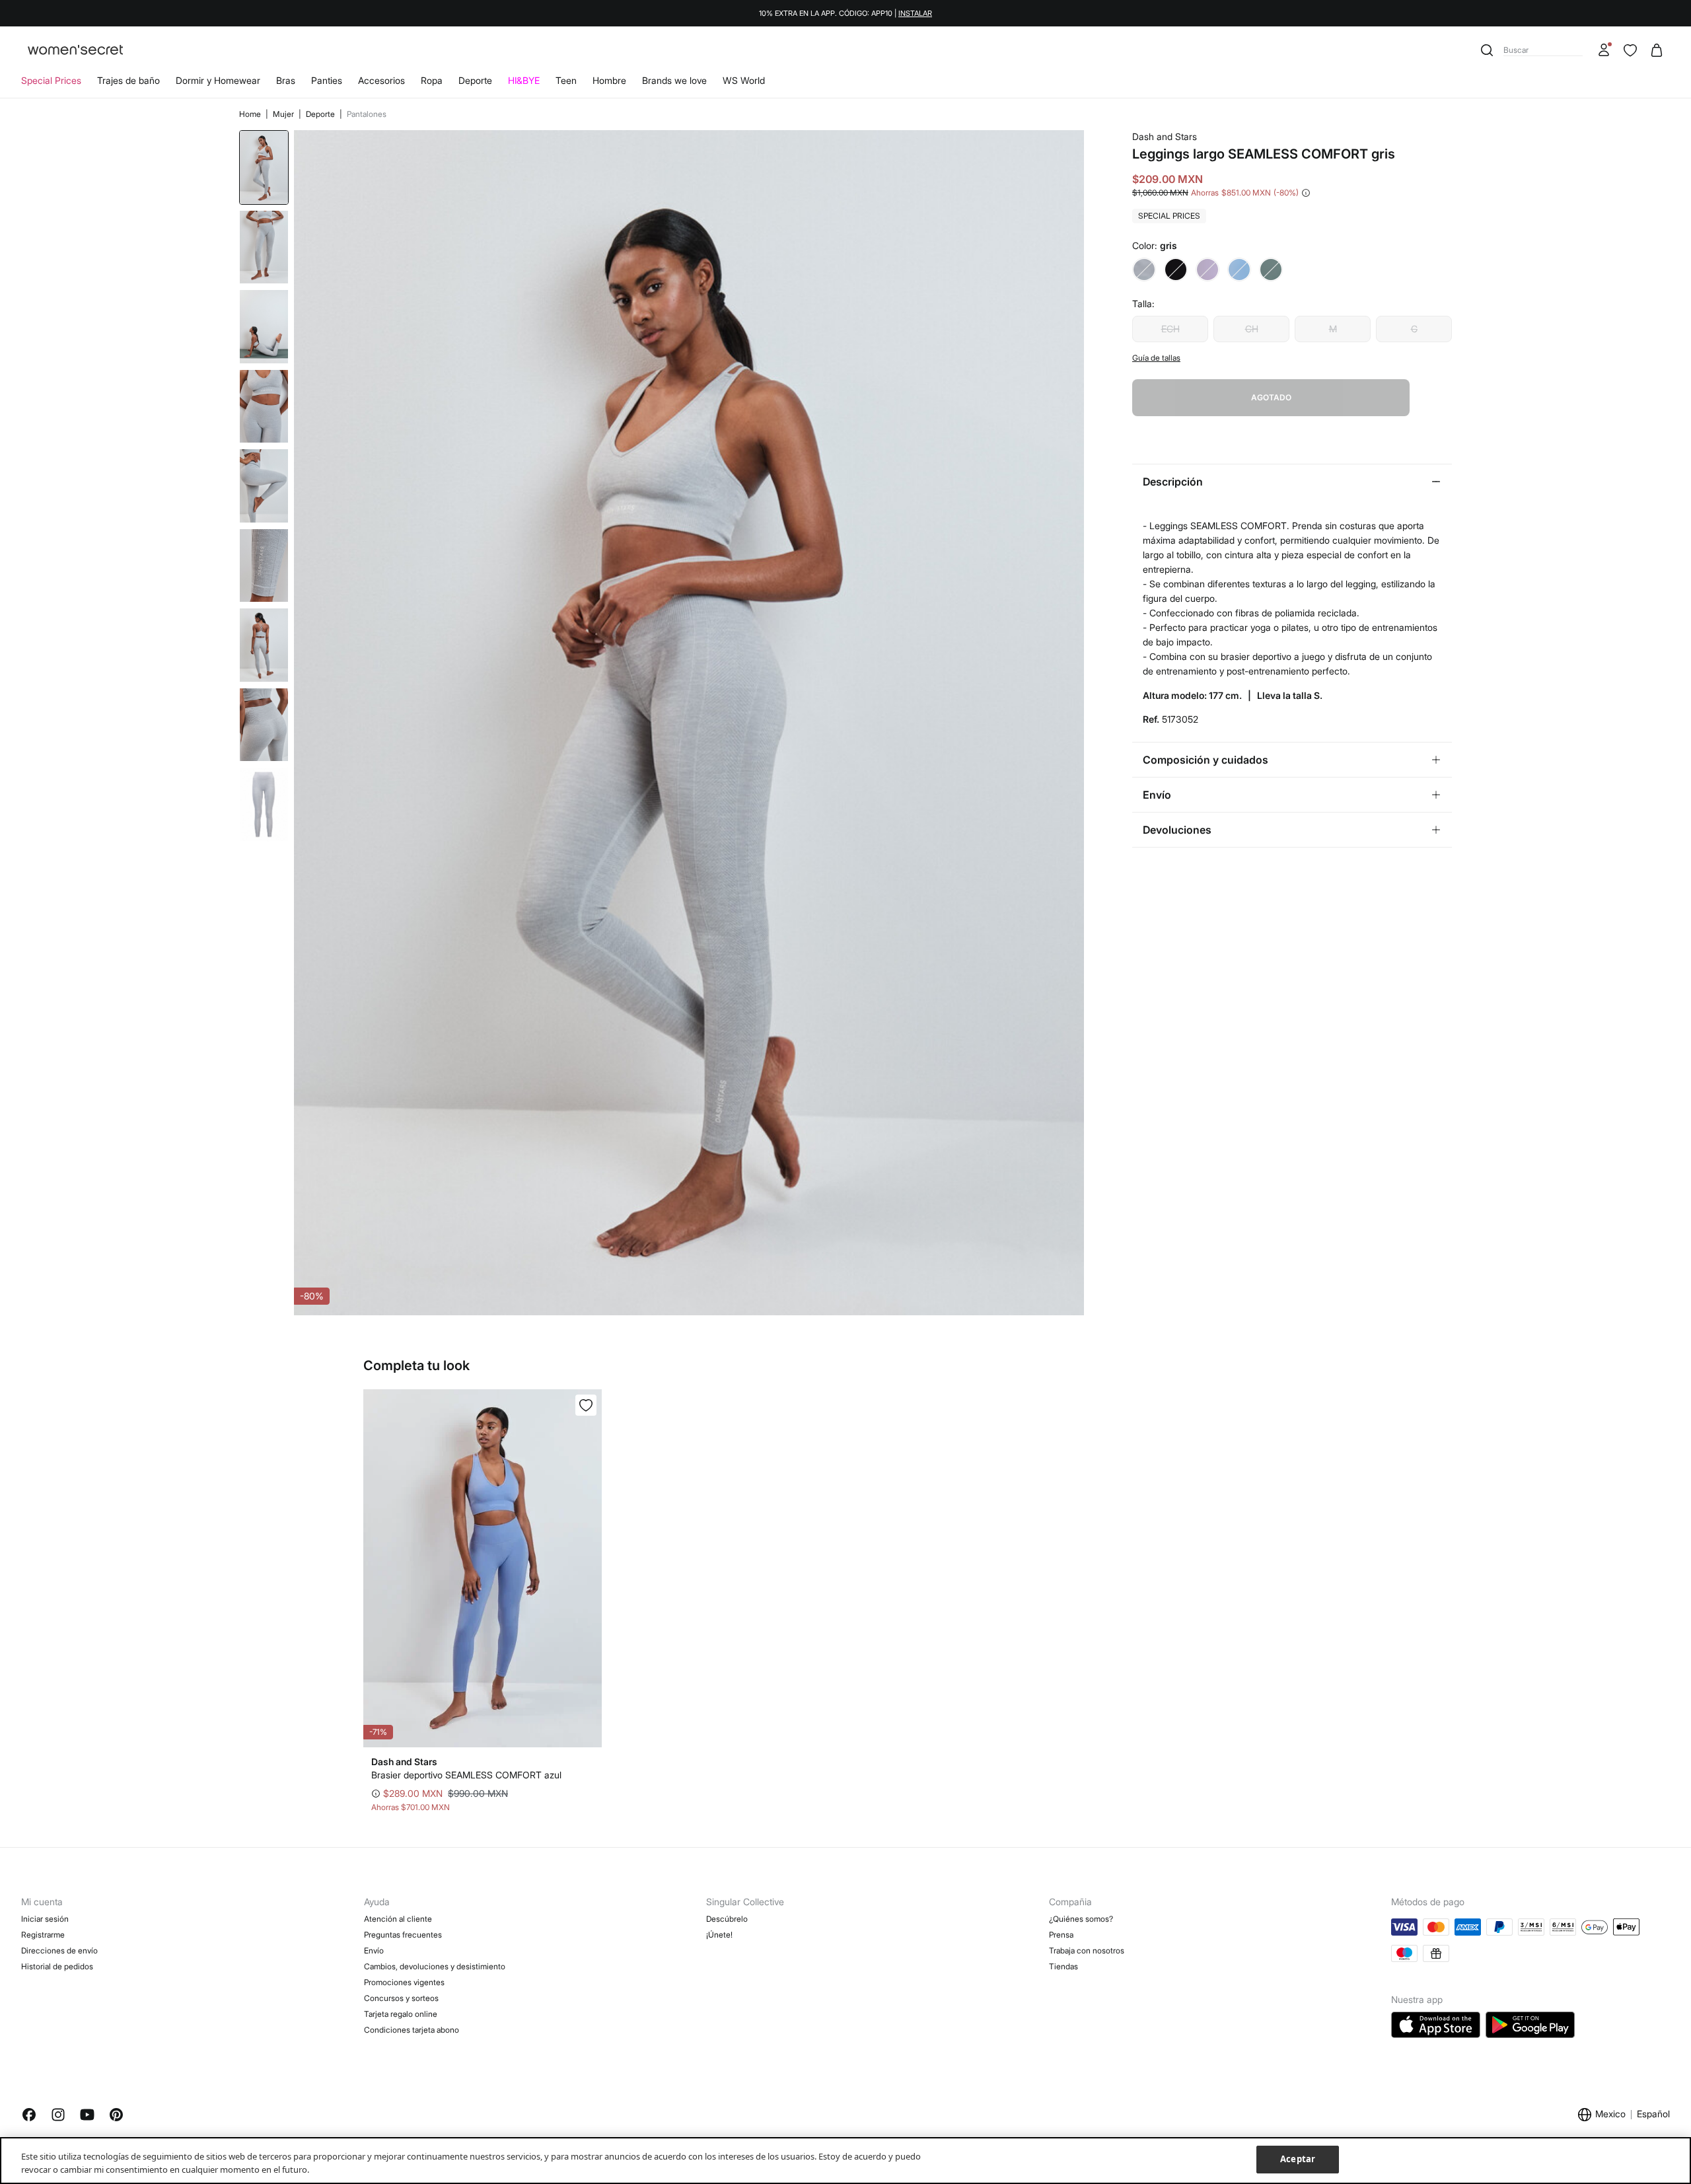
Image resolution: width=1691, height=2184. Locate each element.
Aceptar (1298, 2159)
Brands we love (674, 80)
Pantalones (367, 114)
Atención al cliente (398, 1919)
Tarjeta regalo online (401, 2014)
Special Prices (51, 80)
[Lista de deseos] (1630, 50)
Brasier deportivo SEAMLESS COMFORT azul (466, 1775)
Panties (327, 80)
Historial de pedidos (57, 1966)
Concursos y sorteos (401, 1998)
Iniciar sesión (45, 1919)
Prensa (1061, 1935)
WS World (744, 80)
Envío (374, 1950)
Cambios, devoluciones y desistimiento (435, 1966)
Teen (566, 80)
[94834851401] (586, 1405)
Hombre (609, 80)
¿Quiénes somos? (1081, 1919)
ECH (1170, 329)
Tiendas (1063, 1966)
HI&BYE (524, 80)
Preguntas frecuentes (403, 1935)
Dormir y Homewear (218, 80)
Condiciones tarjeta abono (412, 2030)
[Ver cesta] (1657, 50)
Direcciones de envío (59, 1950)
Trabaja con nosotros (1087, 1950)
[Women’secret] (75, 51)
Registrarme (43, 1935)
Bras (286, 80)
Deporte (475, 80)
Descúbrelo (727, 1919)
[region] (845, 2161)
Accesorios (381, 80)
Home (251, 114)
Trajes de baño (128, 80)
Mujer (284, 114)
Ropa (432, 80)
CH (1252, 329)
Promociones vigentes (404, 1982)
